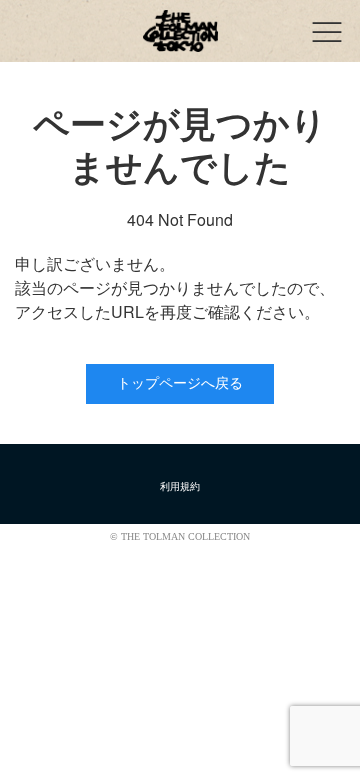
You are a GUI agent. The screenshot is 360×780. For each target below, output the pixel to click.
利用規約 (180, 486)
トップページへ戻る (180, 383)
